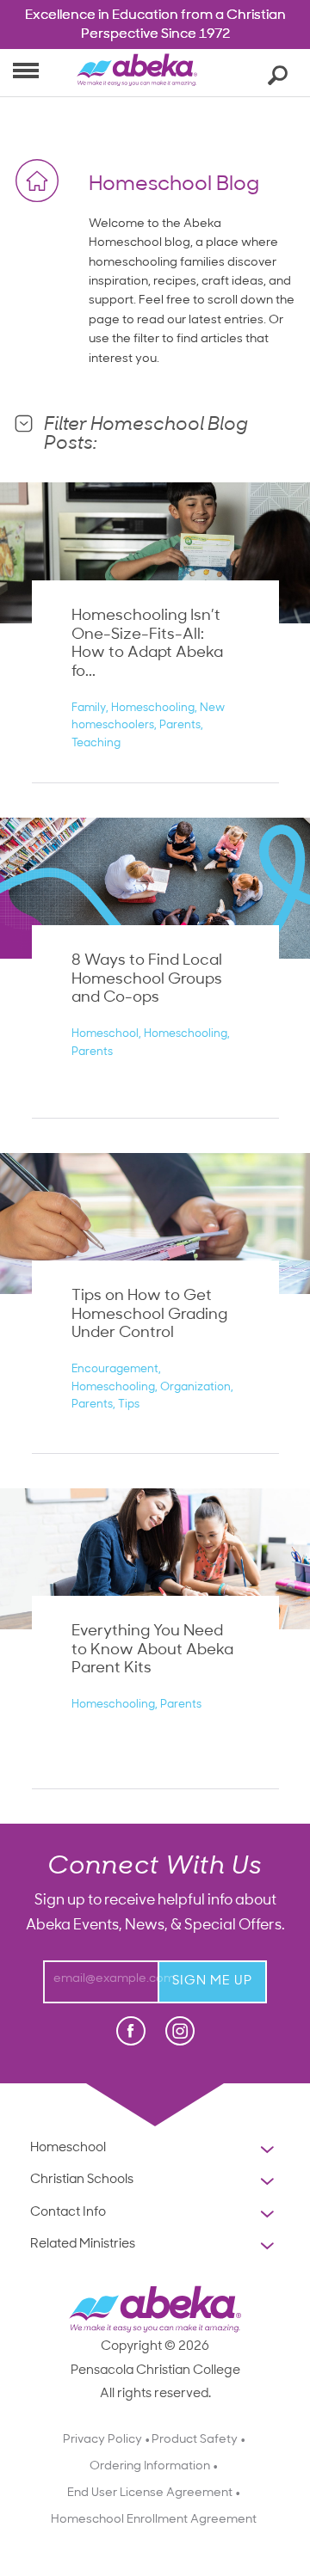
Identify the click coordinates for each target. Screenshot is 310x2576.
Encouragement (115, 1369)
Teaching (96, 743)
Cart (240, 72)
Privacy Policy (102, 2440)
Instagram (180, 2031)
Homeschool (105, 1034)
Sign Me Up (212, 1981)
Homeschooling (153, 708)
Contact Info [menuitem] (93, 2215)
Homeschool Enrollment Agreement (154, 2520)
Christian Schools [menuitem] (130, 2182)
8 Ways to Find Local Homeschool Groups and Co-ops (147, 980)
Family (89, 708)
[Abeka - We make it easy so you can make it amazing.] (137, 79)
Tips (129, 1405)
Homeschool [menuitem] (125, 2150)
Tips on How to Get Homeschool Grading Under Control (149, 1315)
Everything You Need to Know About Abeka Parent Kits (152, 1650)
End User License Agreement (150, 2493)
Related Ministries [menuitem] (83, 2247)
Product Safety (195, 2440)
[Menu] (26, 69)
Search (275, 74)
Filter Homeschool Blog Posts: (146, 435)
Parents (180, 725)
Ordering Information (150, 2466)
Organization (195, 1387)
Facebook (133, 2032)
